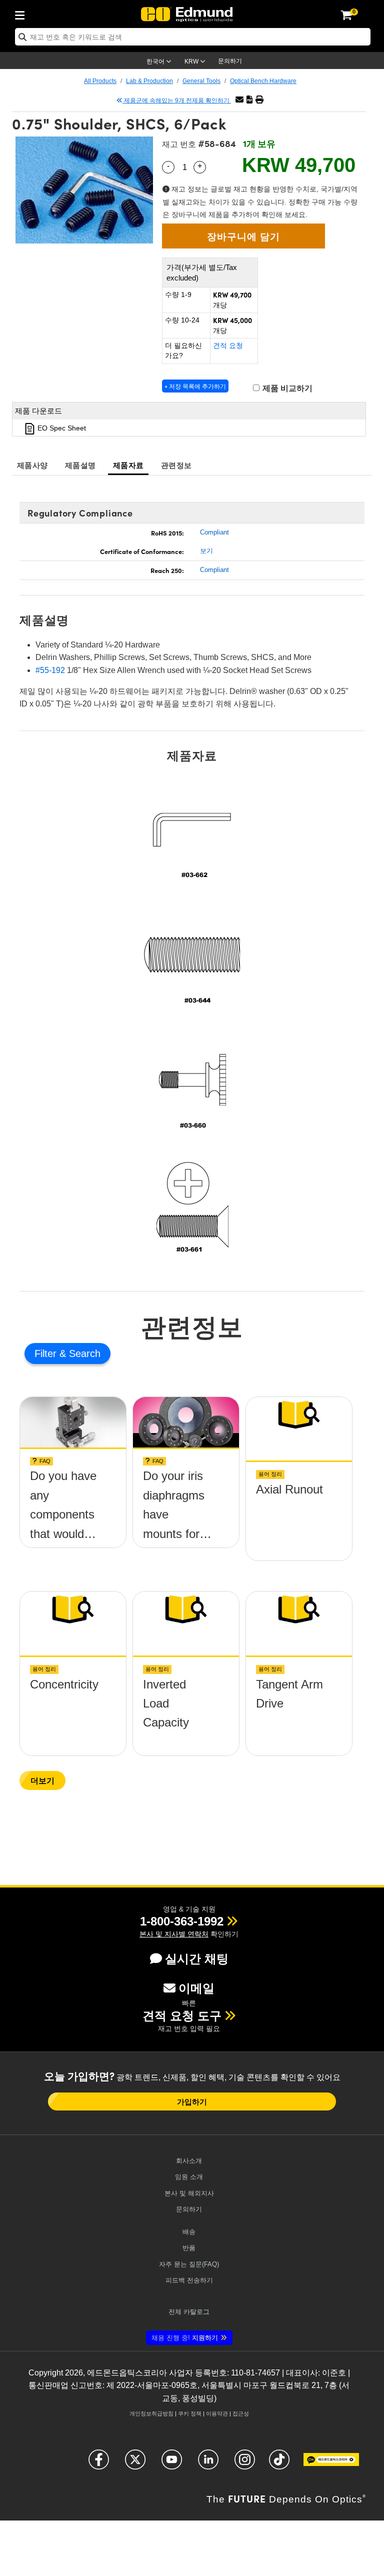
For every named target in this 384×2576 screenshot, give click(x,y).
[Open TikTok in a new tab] (279, 2464)
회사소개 (189, 2161)
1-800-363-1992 (182, 1921)
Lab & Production (149, 81)
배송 (189, 2232)
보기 (206, 551)
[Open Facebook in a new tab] (99, 2464)
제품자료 (128, 465)
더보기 (42, 1780)
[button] (249, 100)
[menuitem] (22, 13)
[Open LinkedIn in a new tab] (208, 2464)
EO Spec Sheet (61, 428)
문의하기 (230, 61)
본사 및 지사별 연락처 (174, 1934)
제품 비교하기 (286, 388)
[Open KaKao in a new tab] (331, 2464)
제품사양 (32, 465)
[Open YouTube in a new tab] (172, 2464)
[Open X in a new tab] (135, 2464)
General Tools (201, 81)
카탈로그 (189, 2312)
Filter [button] (47, 1353)
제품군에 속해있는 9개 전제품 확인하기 (177, 100)
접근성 (241, 2413)
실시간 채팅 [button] (197, 1959)
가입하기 (192, 2101)
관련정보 (176, 465)
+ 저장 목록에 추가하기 (195, 386)
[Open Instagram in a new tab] (245, 2464)
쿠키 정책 (190, 2413)
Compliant (214, 532)
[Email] (239, 100)
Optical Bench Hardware (263, 81)
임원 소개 (189, 2177)
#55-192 (50, 670)
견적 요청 (228, 345)
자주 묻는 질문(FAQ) (189, 2264)
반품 (189, 2248)
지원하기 (185, 2338)
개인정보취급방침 (151, 2413)
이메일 (196, 1988)
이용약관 (217, 2413)
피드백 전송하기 (189, 2280)
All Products (100, 81)
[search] (193, 37)
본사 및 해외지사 (189, 2193)
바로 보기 (73, 1486)
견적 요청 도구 (182, 2016)
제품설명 (80, 465)
